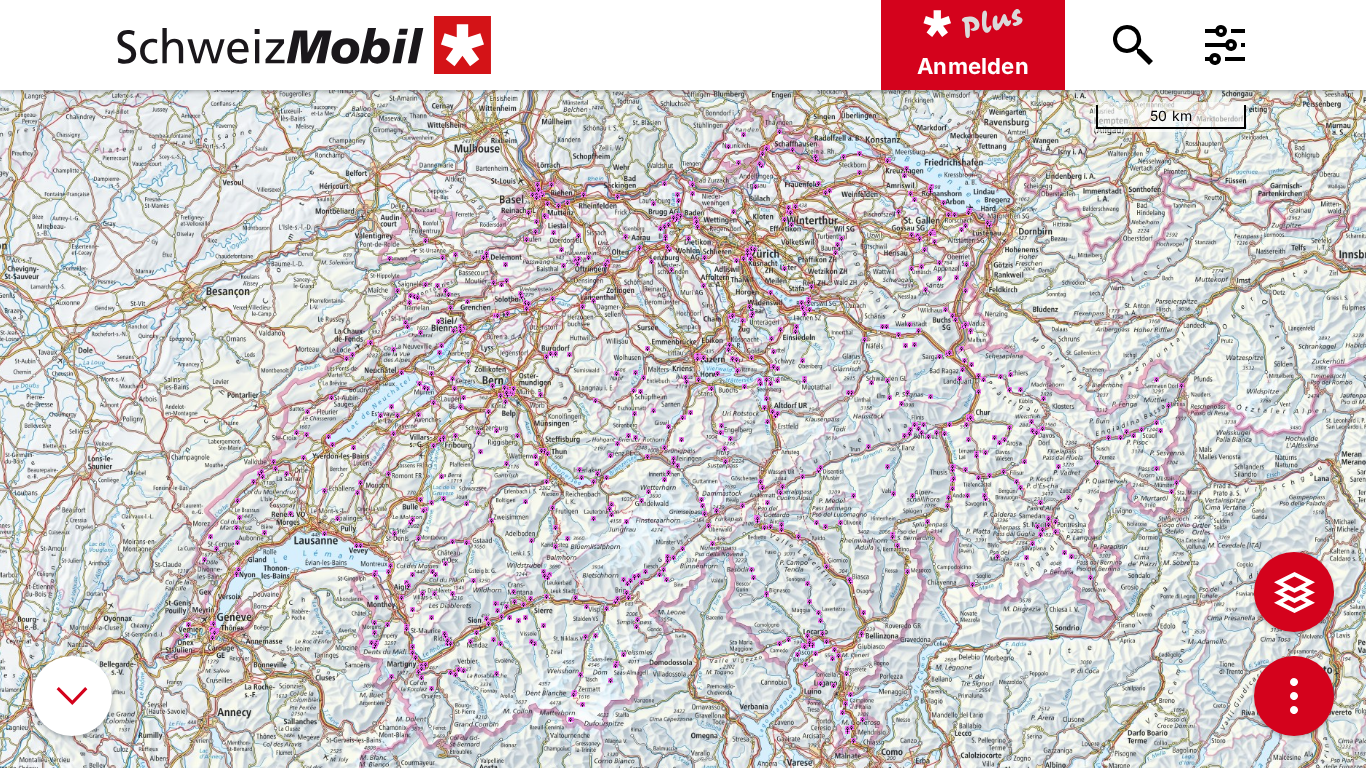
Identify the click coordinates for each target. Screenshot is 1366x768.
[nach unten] (72, 696)
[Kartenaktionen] (1294, 696)
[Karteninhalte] (1294, 592)
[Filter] (1225, 45)
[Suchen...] (1133, 45)
